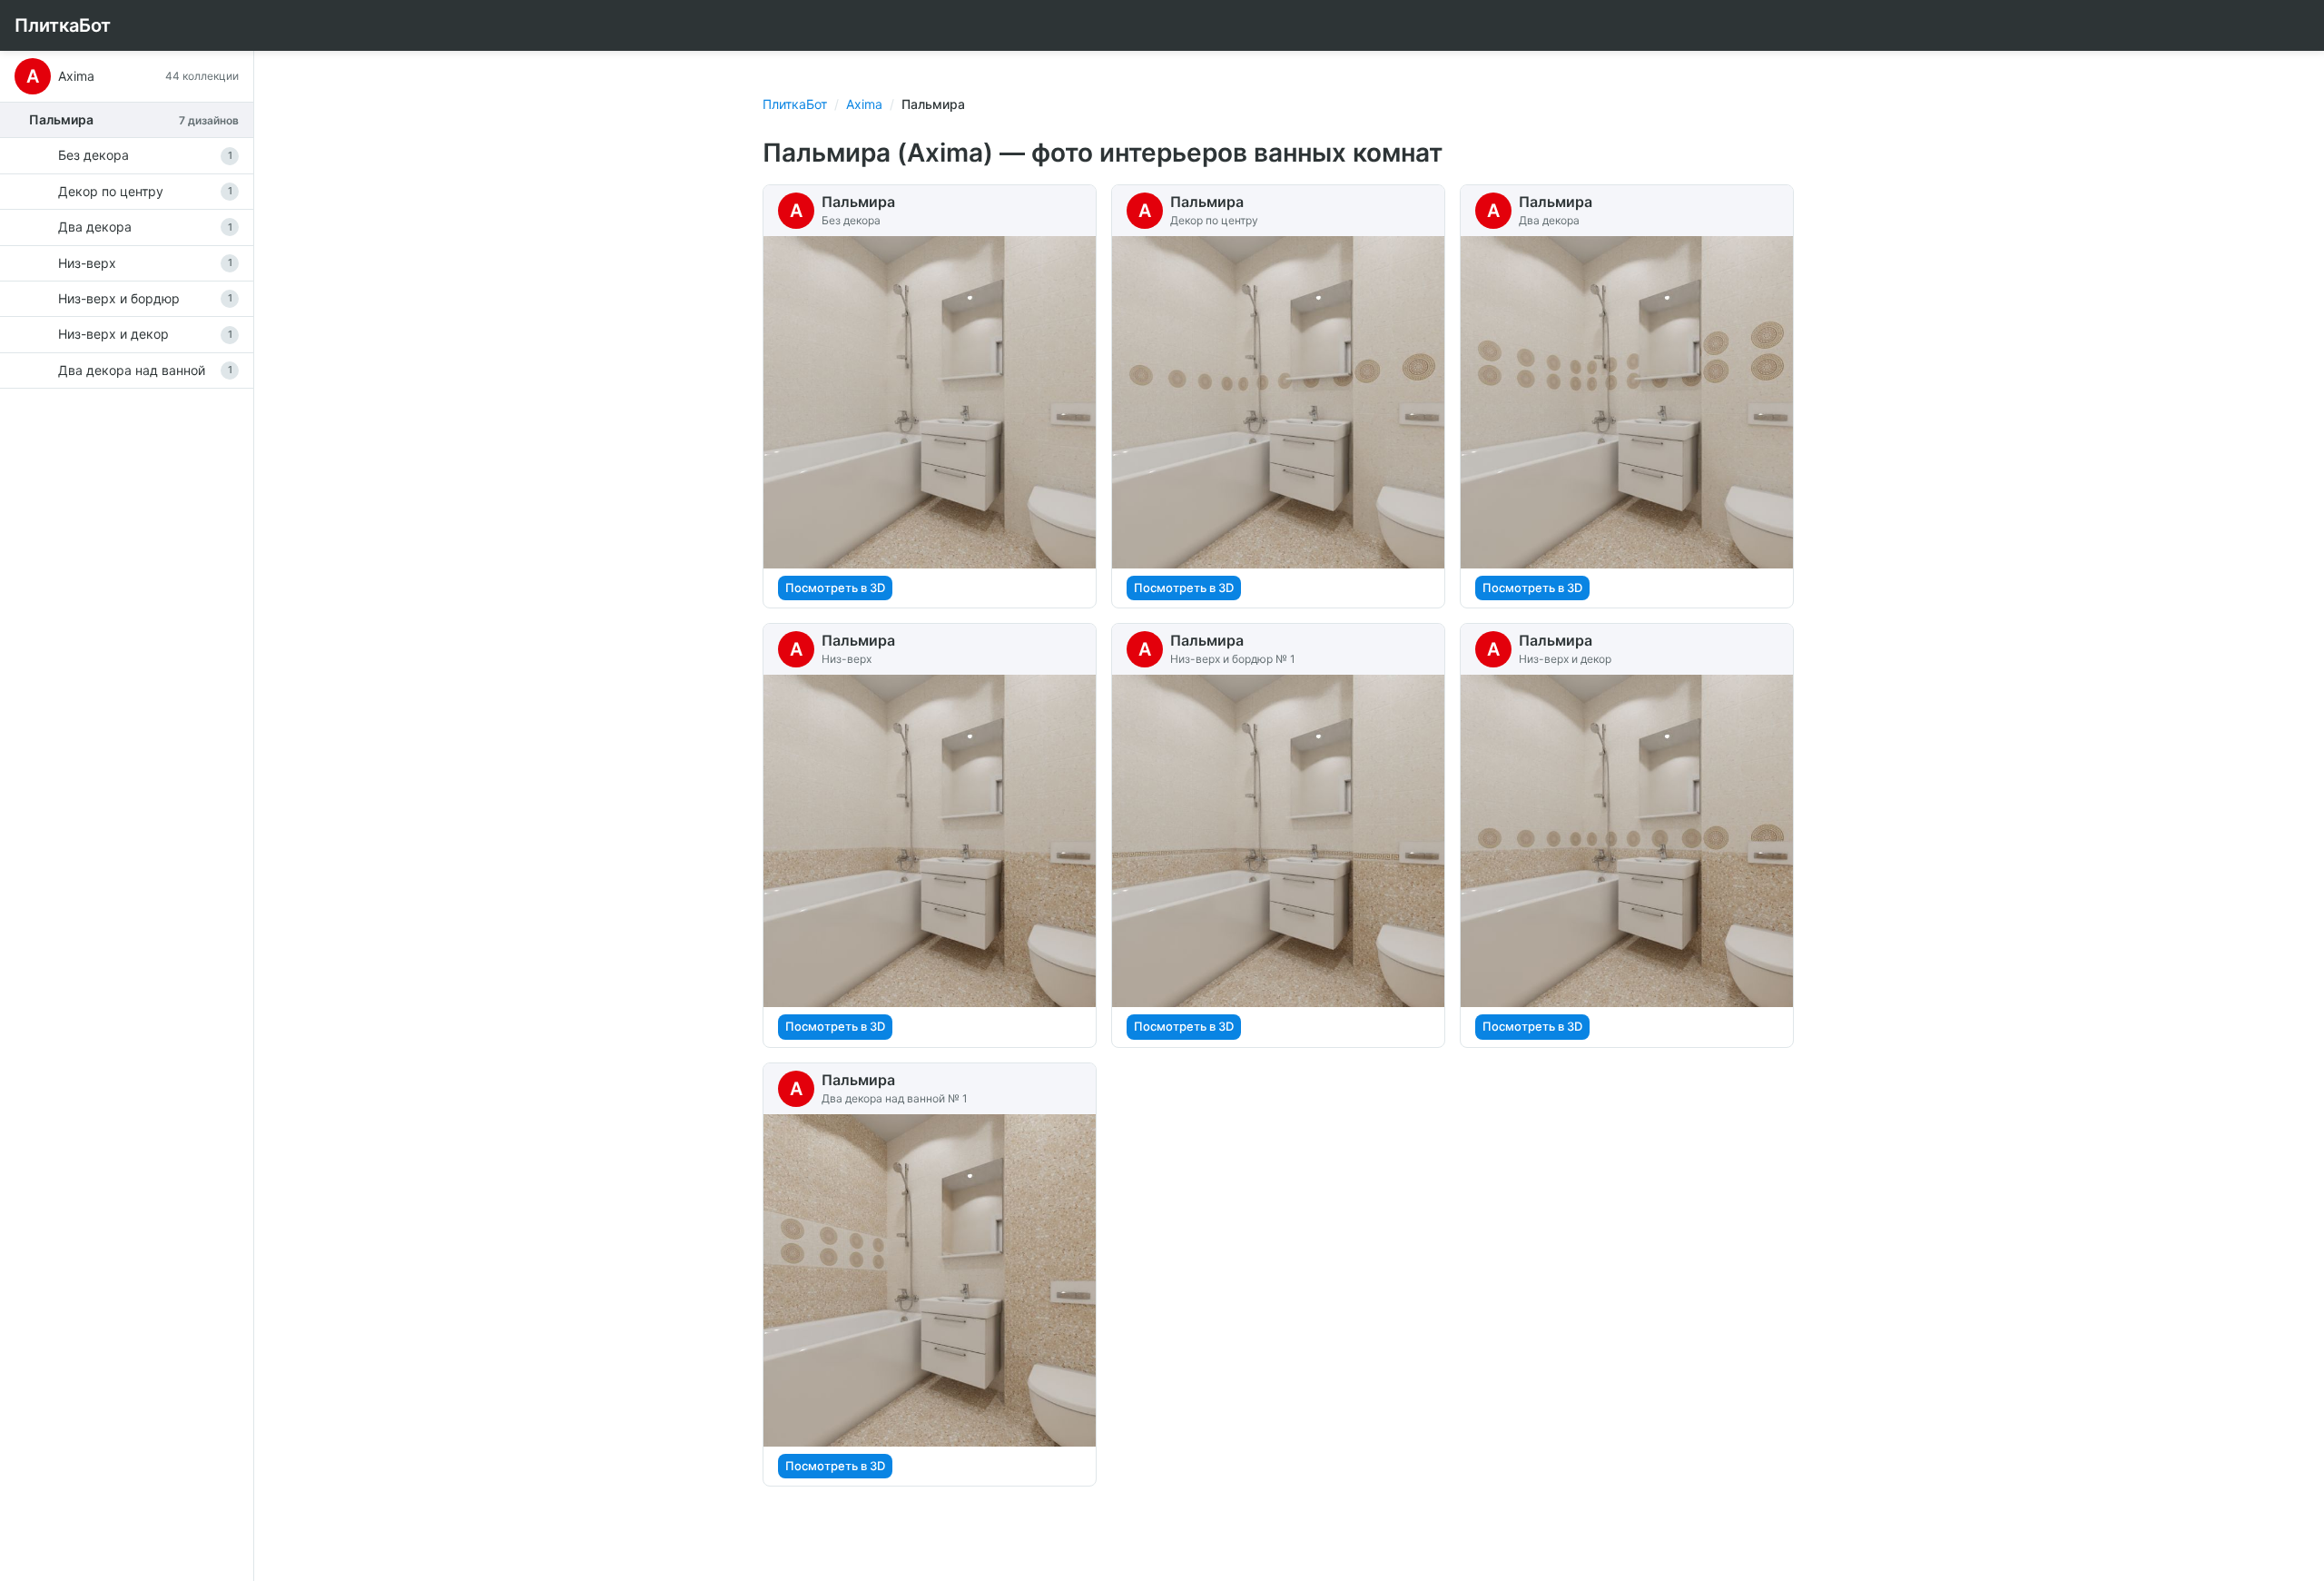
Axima (864, 104)
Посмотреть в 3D (835, 588)
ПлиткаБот (63, 25)
